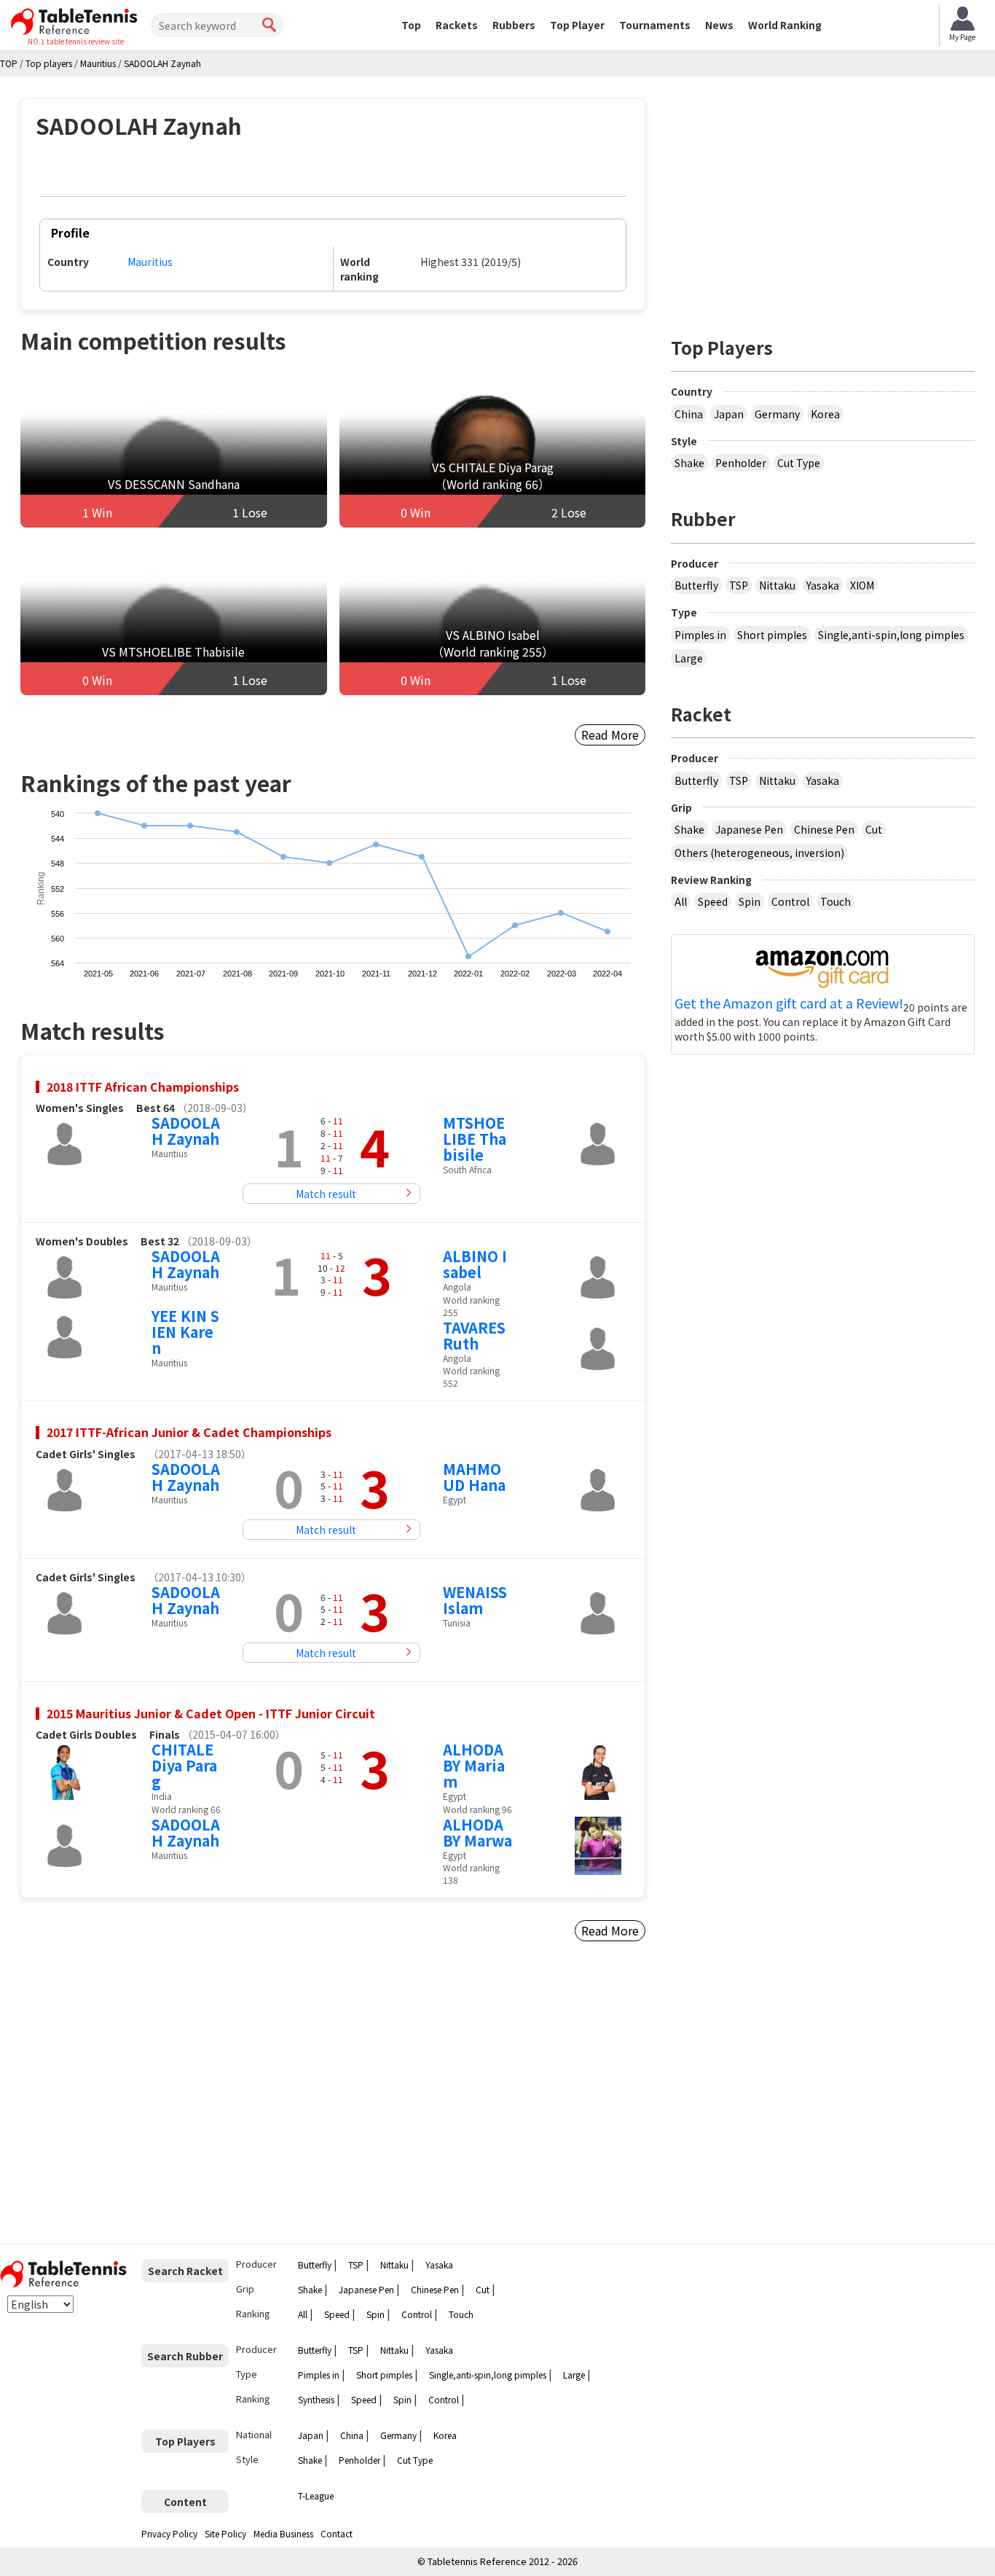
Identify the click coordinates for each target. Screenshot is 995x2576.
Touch (835, 901)
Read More (610, 735)
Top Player (577, 25)
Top (411, 25)
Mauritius (150, 262)
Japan (729, 414)
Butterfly (696, 585)
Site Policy (225, 2533)
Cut (874, 829)
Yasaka (823, 585)
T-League (316, 2495)
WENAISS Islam (475, 1600)
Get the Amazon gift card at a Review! (789, 1003)
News (719, 25)
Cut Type (799, 463)
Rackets (457, 25)
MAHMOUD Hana (474, 1477)
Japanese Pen (749, 829)
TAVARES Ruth (474, 1335)
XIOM (862, 585)
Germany (777, 414)
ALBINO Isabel (475, 1264)
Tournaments (655, 25)
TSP (739, 585)
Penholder (741, 463)
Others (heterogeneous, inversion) (759, 853)
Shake (689, 463)
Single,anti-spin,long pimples (891, 635)
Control (790, 901)
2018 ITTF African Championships (143, 1087)
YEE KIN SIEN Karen (185, 1332)
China (689, 414)
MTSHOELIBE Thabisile (475, 1139)
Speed (713, 901)
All (681, 901)
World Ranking (785, 25)
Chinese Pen (824, 829)
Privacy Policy (169, 2533)
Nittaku (777, 585)
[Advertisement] (145, 2099)
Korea (825, 414)
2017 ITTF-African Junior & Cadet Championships (189, 1432)
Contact (337, 2533)
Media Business (283, 2533)
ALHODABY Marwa (477, 1832)
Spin (750, 901)
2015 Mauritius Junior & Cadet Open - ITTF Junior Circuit (211, 1713)
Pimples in (700, 635)
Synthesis (316, 2399)
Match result (326, 1194)
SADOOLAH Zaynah (186, 1131)
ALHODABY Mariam (474, 1765)
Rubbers (514, 25)
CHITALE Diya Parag (184, 1765)
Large (689, 658)
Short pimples (772, 635)
